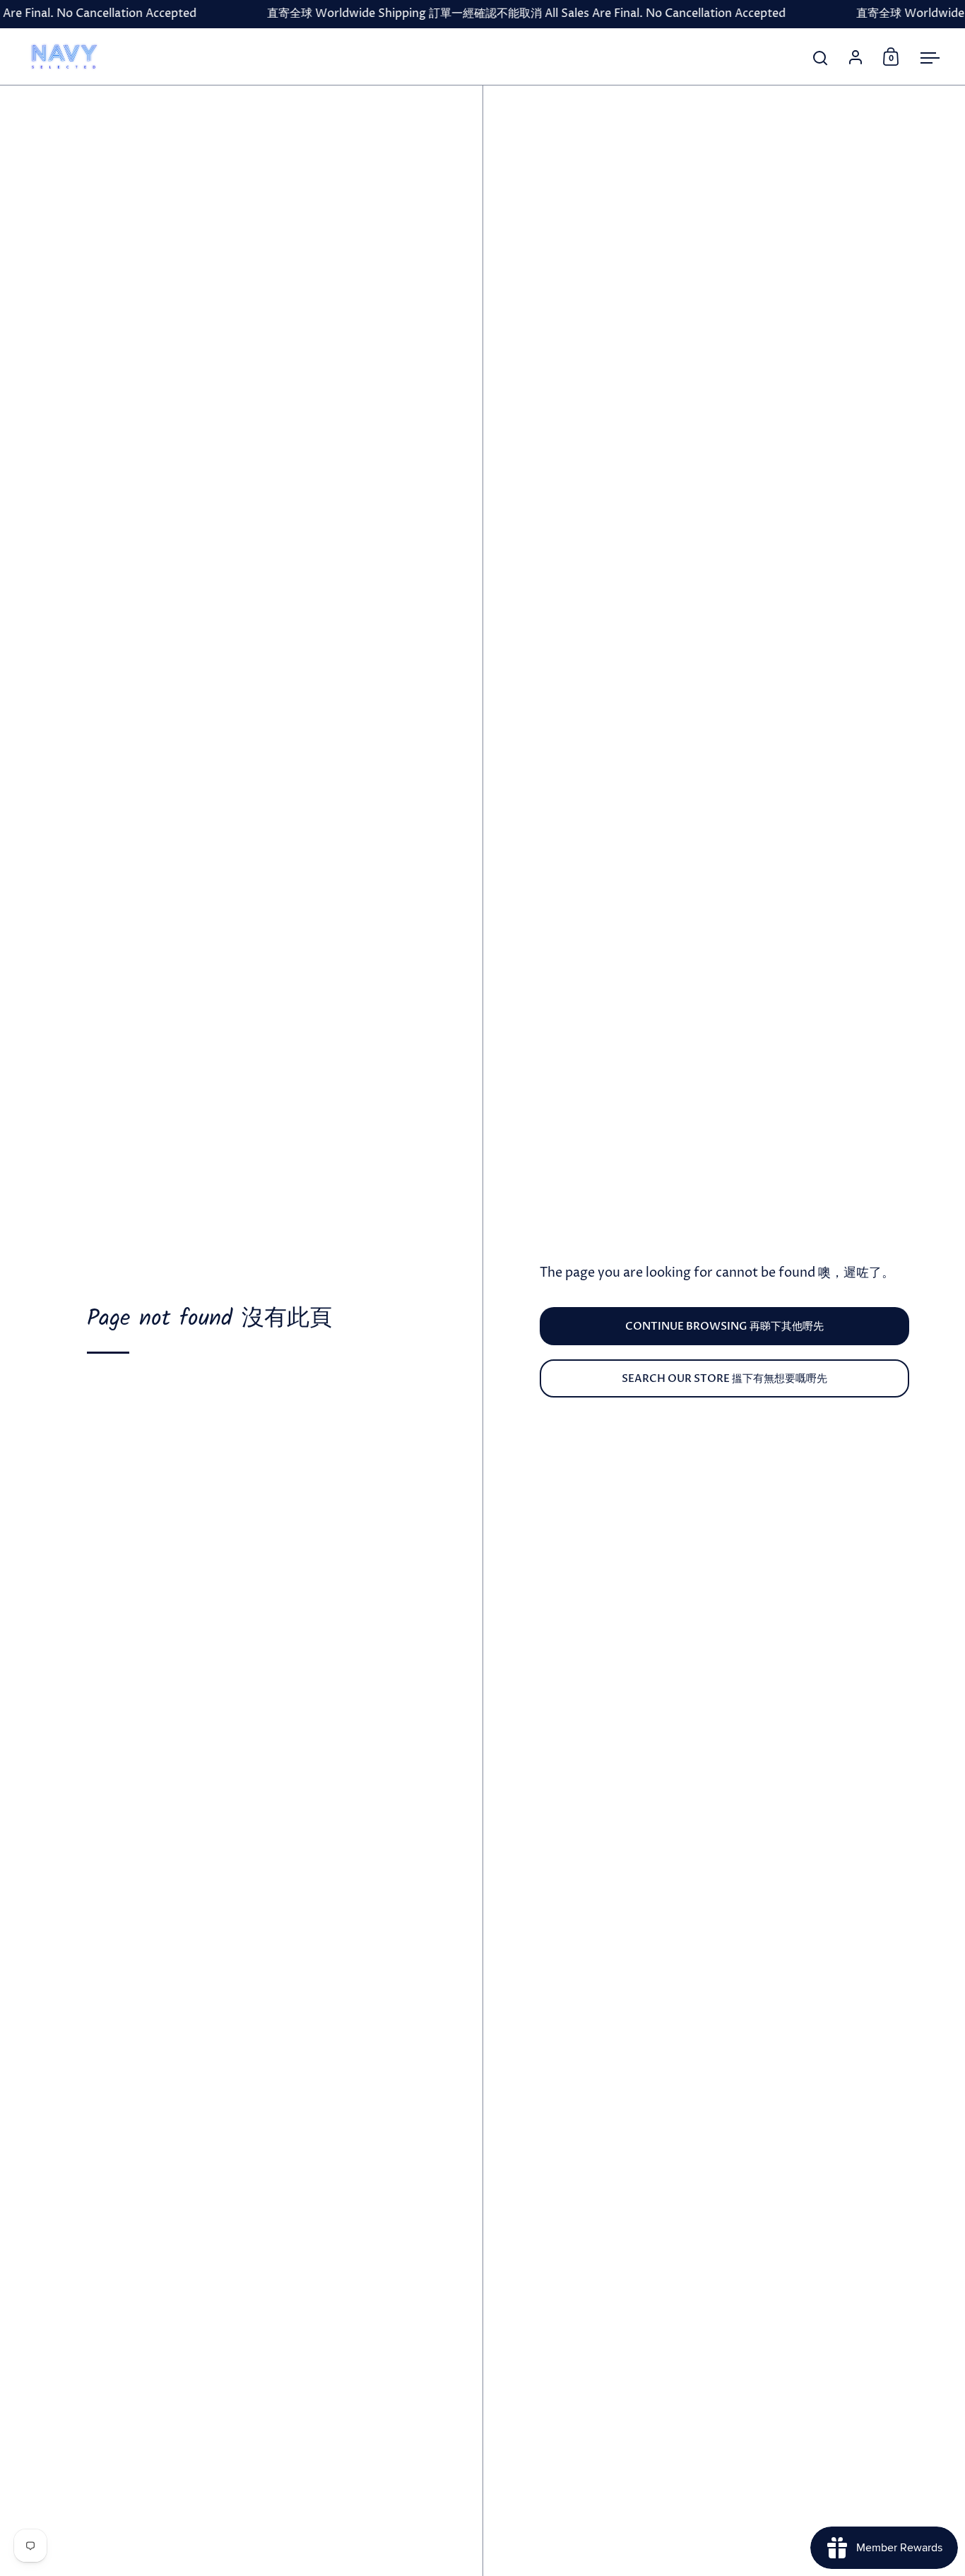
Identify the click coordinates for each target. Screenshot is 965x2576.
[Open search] (821, 58)
